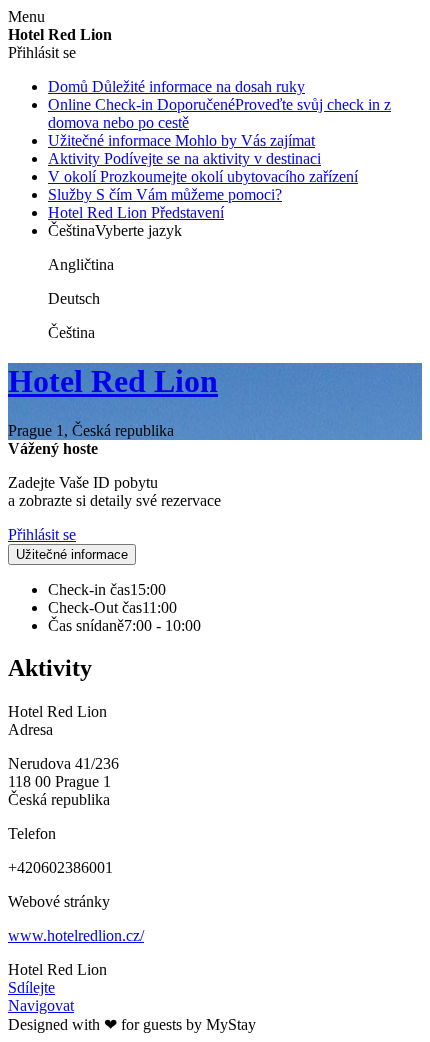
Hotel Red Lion (113, 381)
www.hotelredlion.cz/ (76, 935)
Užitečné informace (72, 554)
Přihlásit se (42, 534)
